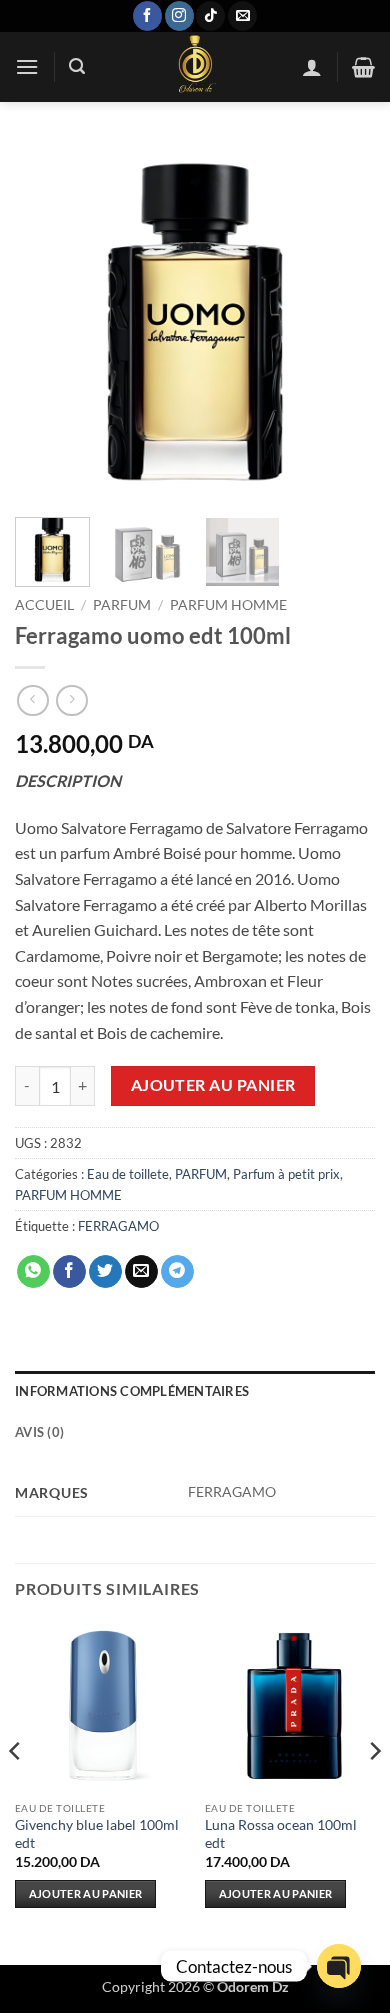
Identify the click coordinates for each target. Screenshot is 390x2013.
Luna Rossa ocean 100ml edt (281, 1834)
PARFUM (122, 605)
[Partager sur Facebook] (69, 1272)
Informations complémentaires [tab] (132, 1391)
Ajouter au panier (213, 1085)
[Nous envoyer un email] (242, 16)
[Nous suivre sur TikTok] (210, 16)
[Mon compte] (312, 67)
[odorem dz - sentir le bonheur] (193, 67)
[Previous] (47, 322)
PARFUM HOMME (228, 605)
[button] (27, 66)
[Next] (343, 322)
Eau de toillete (128, 1174)
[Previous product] (71, 700)
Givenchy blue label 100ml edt (97, 1834)
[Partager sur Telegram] (177, 1272)
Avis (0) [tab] (39, 1432)
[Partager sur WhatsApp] (33, 1272)
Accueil (44, 605)
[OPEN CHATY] (339, 1966)
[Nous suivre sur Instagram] (179, 16)
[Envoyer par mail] (141, 1272)
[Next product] (32, 700)
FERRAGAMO (118, 1226)
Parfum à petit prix (286, 1174)
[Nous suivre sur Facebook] (147, 16)
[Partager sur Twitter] (105, 1272)
